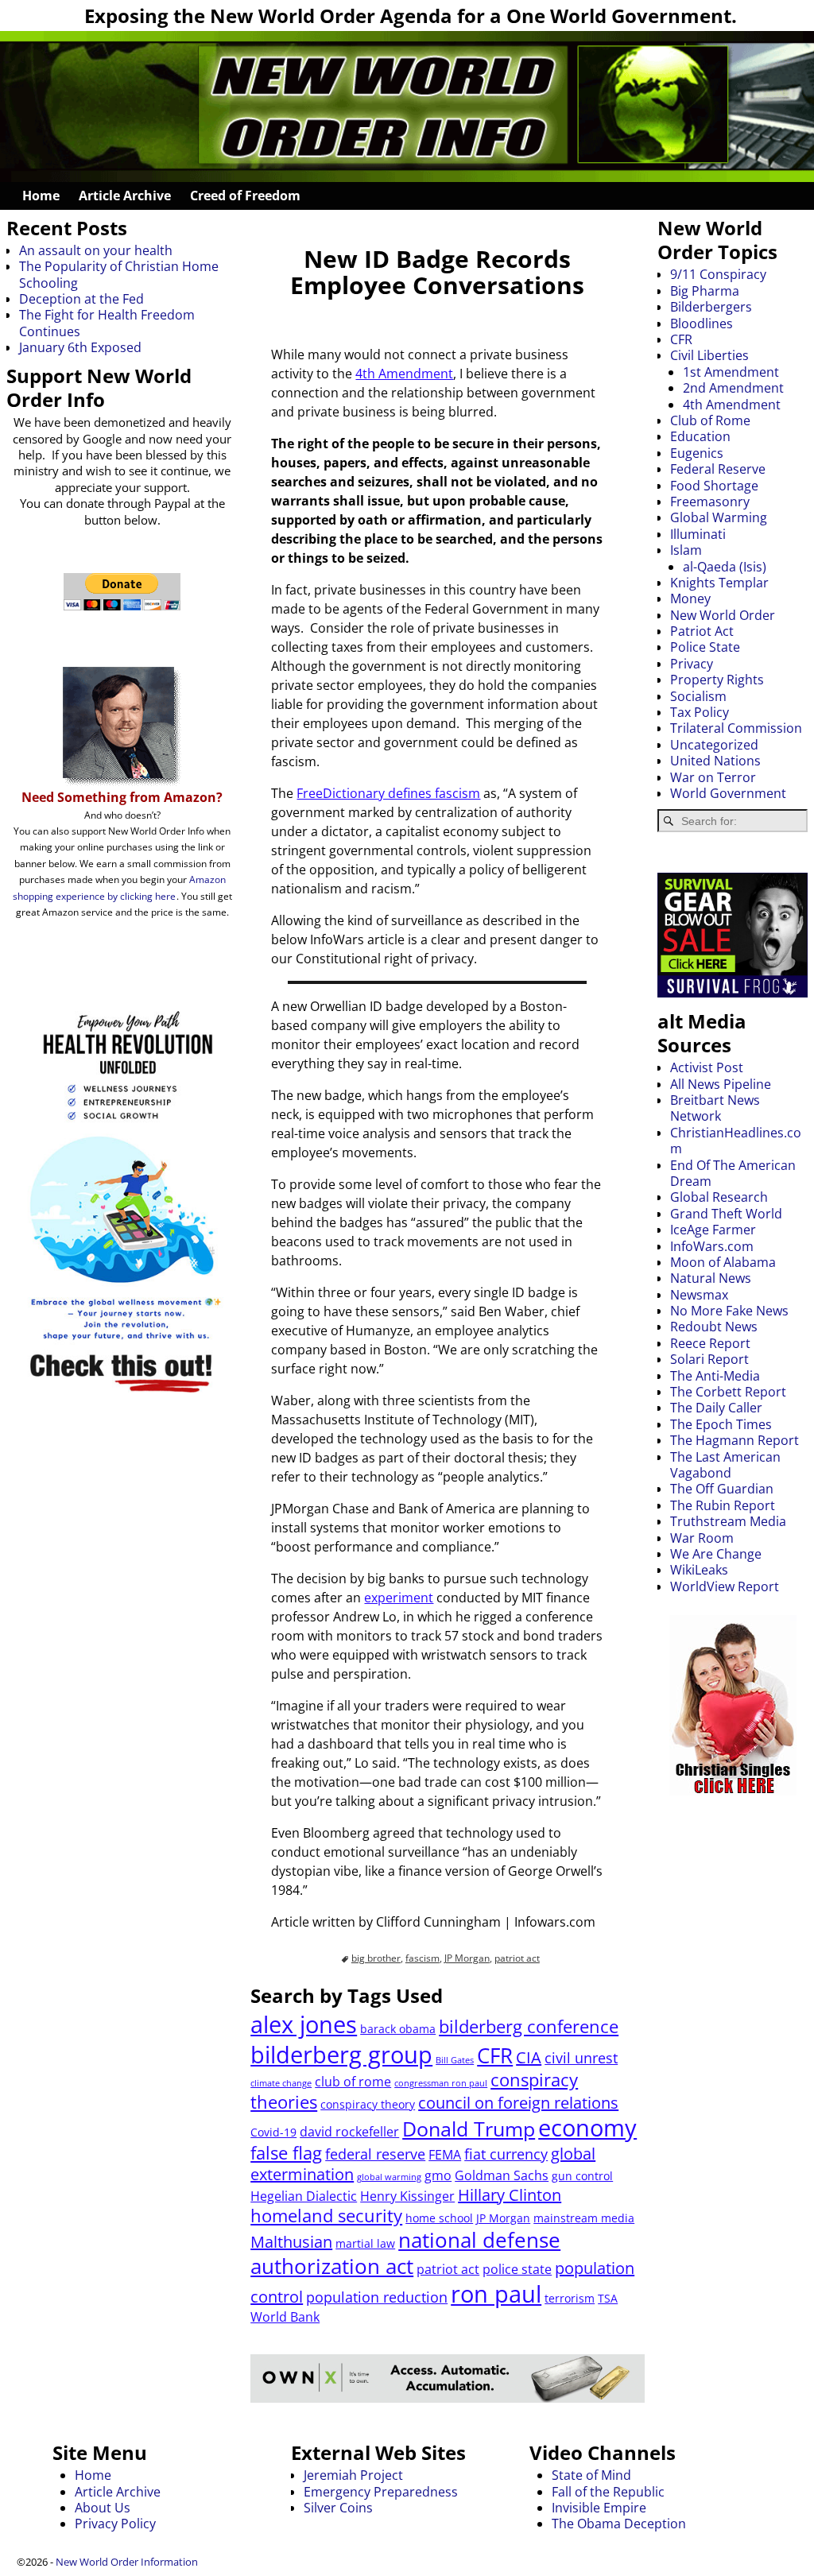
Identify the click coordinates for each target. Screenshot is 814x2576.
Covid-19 (273, 2132)
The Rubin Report (723, 1505)
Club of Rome (710, 420)
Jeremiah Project (353, 2475)
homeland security (326, 2216)
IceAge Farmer (713, 1230)
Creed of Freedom (245, 196)
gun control (582, 2176)
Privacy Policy (115, 2524)
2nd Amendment (733, 388)
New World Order (723, 615)
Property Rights (717, 680)
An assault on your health (96, 250)
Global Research (719, 1197)
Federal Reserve (718, 469)
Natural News (711, 1278)
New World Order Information (127, 2562)
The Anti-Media (715, 1376)
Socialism (698, 696)
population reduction (377, 2297)
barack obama (398, 2029)
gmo (438, 2175)
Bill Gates (455, 2060)
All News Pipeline (721, 1084)
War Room (702, 1538)
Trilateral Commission (736, 728)
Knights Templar (719, 583)
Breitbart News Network (715, 1108)
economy (587, 2127)
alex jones (304, 2024)
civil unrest (581, 2058)
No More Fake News (729, 1311)
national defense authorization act (405, 2253)
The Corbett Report (728, 1392)
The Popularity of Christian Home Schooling (119, 274)
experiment (399, 1598)
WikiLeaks (699, 1570)
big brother (376, 1958)
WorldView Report (725, 1586)
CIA (529, 2057)
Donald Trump (469, 2129)
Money (690, 598)
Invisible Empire (599, 2508)
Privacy (692, 664)
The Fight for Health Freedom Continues (107, 323)
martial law (365, 2243)
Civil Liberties (709, 355)
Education (700, 436)
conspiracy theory (368, 2104)
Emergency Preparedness (381, 2492)
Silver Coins (338, 2508)
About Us (103, 2508)
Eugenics (697, 453)
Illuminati (698, 534)
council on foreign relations (518, 2103)
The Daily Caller (716, 1408)
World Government (728, 793)
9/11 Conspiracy (718, 274)
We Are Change (716, 1554)
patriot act (517, 1958)
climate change (281, 2083)
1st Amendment (731, 372)
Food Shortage (714, 486)
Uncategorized (714, 745)
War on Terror (713, 777)
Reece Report (710, 1343)
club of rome (353, 2082)
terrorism (570, 2298)
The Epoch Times (721, 1424)
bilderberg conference (529, 2026)
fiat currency (506, 2154)
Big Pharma (705, 291)
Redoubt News (714, 1327)
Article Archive (125, 196)
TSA (608, 2298)
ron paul (496, 2293)
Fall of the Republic (608, 2492)
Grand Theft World (726, 1214)
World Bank (285, 2317)
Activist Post (707, 1067)
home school (439, 2218)
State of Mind (591, 2475)
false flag (286, 2153)
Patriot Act (702, 631)
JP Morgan (467, 1958)
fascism (423, 1958)
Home (41, 196)
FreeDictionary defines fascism (388, 793)
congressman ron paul (441, 2083)
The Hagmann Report (735, 1440)
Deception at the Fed (81, 299)
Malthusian (291, 2242)
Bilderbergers (711, 307)
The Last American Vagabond (725, 1465)
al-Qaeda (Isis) (725, 567)
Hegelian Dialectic (304, 2196)
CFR (495, 2055)
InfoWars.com (712, 1246)
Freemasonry (710, 502)
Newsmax (699, 1295)
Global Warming (719, 517)
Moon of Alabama (723, 1262)
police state (517, 2269)
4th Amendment (404, 374)
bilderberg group (341, 2054)
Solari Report (709, 1359)
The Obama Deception (619, 2524)
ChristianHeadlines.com (736, 1141)
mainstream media (584, 2218)
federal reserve (375, 2154)
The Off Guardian (722, 1489)
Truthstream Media (728, 1521)
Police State (705, 647)
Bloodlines (702, 323)
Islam (686, 550)
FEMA (445, 2155)
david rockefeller (349, 2132)
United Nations (715, 761)
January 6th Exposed (80, 347)
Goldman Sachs (502, 2175)
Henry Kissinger (407, 2196)
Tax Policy (700, 712)
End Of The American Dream (733, 1173)
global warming (389, 2177)
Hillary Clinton (510, 2195)
